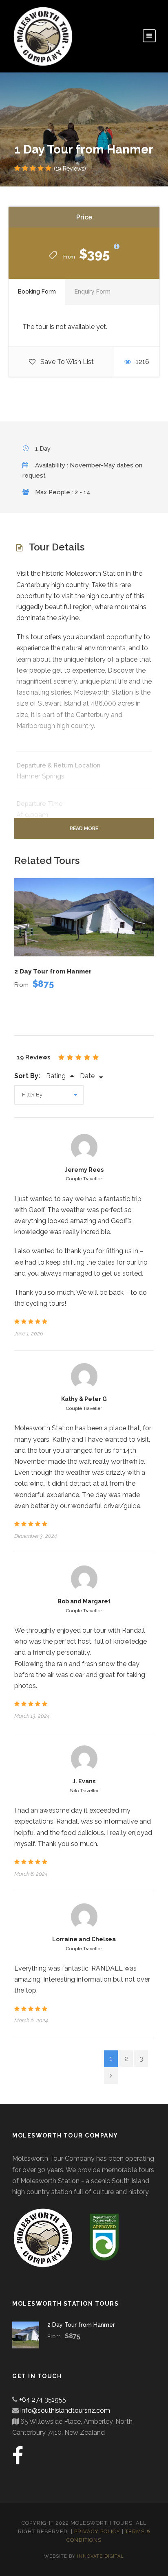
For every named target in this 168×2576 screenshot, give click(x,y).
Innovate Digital (101, 2556)
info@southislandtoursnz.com (65, 2410)
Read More (84, 828)
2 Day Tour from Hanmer (53, 971)
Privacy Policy (97, 2531)
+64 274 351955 (43, 2400)
